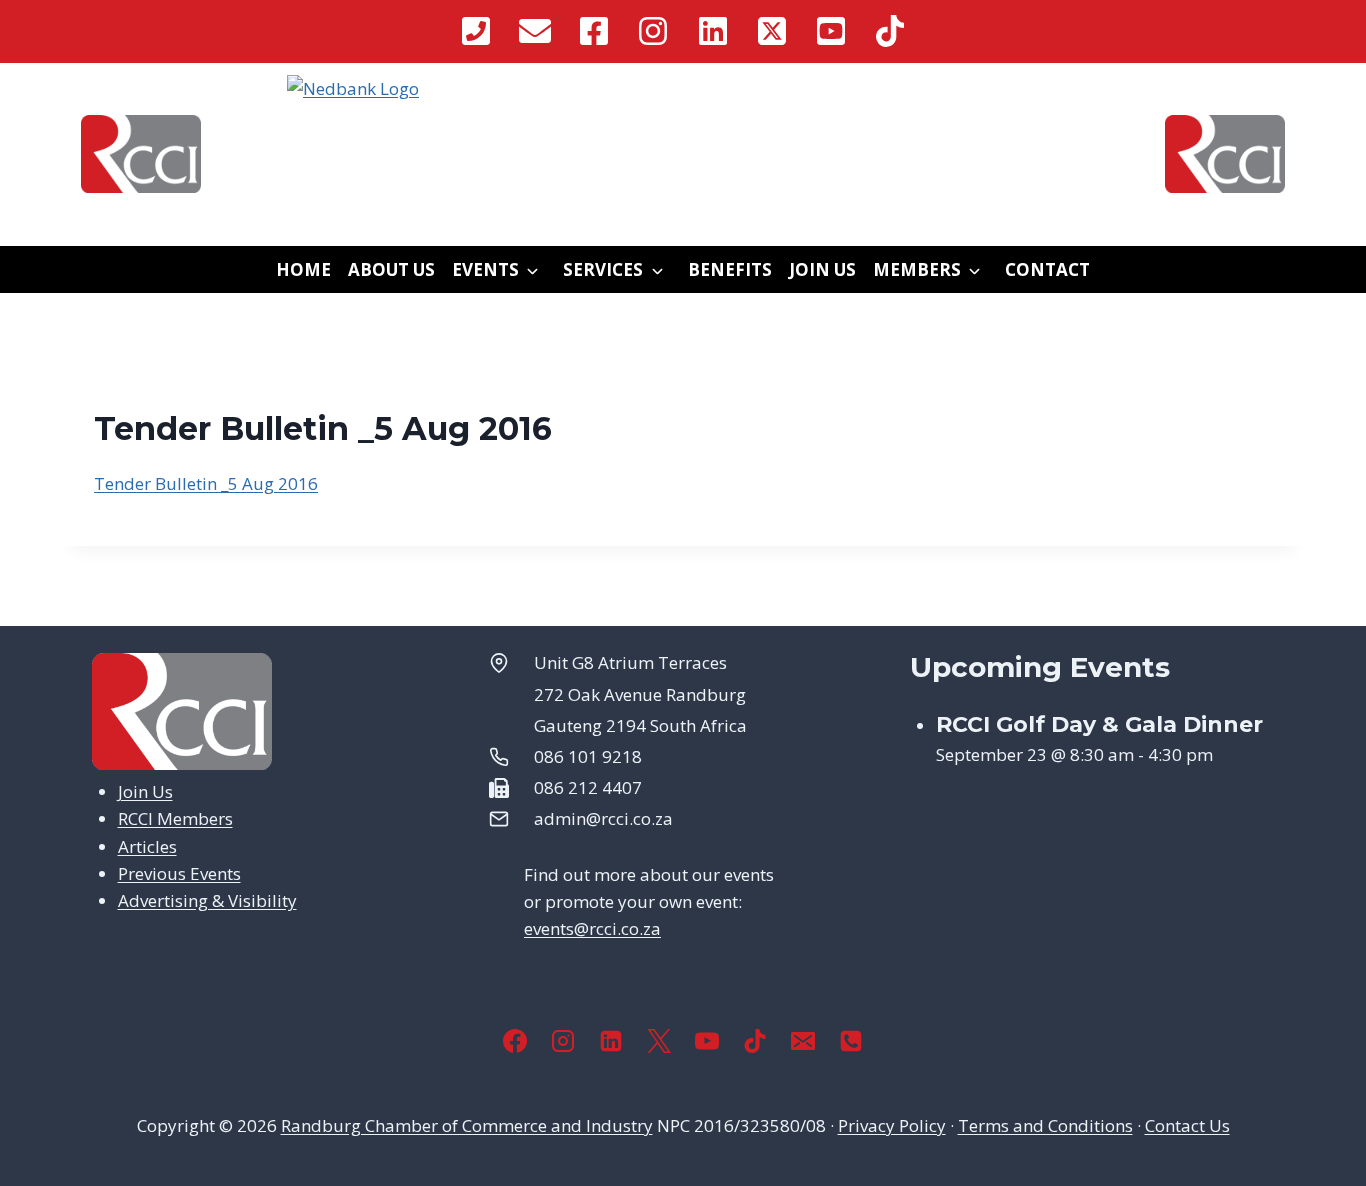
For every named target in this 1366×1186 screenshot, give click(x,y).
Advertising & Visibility (207, 900)
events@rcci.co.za (592, 928)
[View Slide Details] (683, 124)
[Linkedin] (611, 1041)
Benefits (730, 269)
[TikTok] (755, 1041)
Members (917, 269)
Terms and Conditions (1045, 1125)
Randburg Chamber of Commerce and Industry (467, 1125)
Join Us (822, 269)
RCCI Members (175, 818)
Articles (147, 846)
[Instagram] (563, 1041)
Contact (1047, 269)
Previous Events (179, 873)
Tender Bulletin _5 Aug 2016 (206, 483)
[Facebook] (515, 1041)
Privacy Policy (892, 1125)
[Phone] (851, 1041)
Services (603, 269)
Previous (257, 124)
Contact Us (1187, 1125)
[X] (659, 1041)
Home (303, 269)
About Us (391, 269)
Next (1109, 124)
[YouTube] (707, 1041)
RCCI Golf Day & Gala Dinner (1099, 724)
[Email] (803, 1041)
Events (485, 269)
